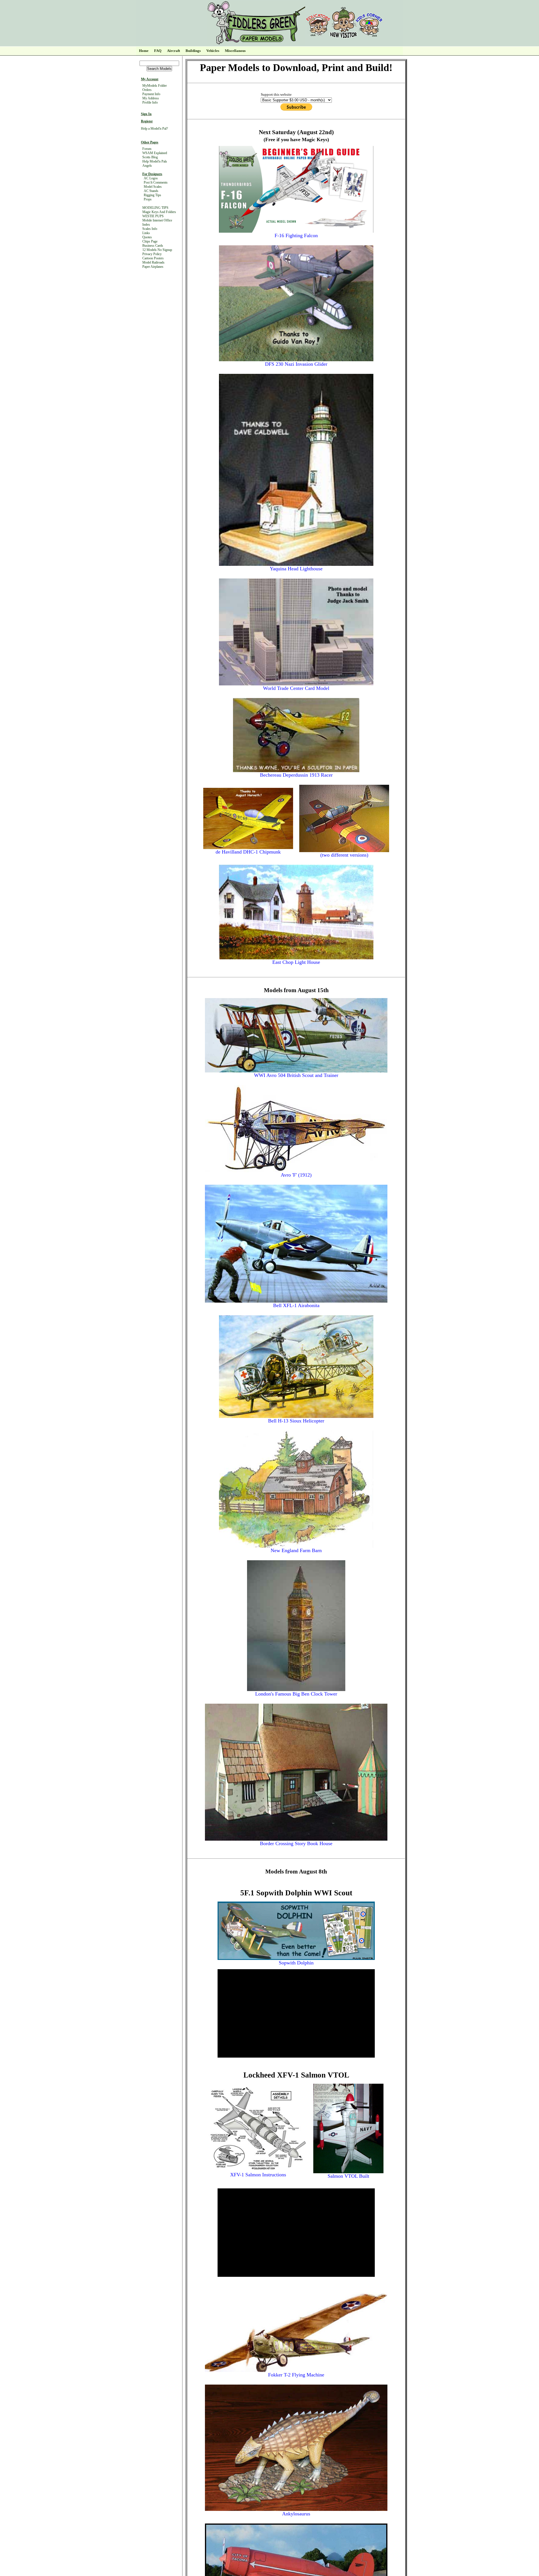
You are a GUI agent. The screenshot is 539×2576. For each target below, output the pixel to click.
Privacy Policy (152, 254)
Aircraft (173, 51)
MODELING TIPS (155, 208)
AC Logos (151, 178)
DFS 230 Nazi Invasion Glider (296, 364)
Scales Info (150, 229)
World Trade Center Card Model (296, 688)
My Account (150, 79)
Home (144, 51)
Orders (147, 90)
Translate (173, 26)
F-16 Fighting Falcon (296, 235)
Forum (147, 149)
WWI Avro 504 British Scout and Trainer (296, 1075)
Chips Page (150, 241)
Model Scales (153, 187)
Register (147, 121)
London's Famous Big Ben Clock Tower (296, 1694)
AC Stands (151, 191)
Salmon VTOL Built (348, 2176)
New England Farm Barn (296, 1550)
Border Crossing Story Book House (296, 1843)
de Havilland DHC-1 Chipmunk (248, 852)
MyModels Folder (155, 86)
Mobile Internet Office (157, 220)
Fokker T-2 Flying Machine (296, 2375)
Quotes (147, 237)
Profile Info (150, 102)
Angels (147, 166)
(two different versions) (344, 855)
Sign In (146, 114)
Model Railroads (153, 262)
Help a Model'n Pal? (154, 129)
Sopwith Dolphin (296, 1963)
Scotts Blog (150, 157)
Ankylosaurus (296, 2514)
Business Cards (153, 246)
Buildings (193, 51)
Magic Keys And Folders (159, 212)
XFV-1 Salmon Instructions (258, 2175)
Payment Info (151, 94)
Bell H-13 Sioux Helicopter (296, 1421)
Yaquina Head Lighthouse (296, 569)
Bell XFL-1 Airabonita (296, 1305)
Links (146, 233)
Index (146, 225)
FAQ (158, 51)
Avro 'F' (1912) (296, 1175)
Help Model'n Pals (155, 161)
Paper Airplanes (153, 267)
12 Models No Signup (157, 250)
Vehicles (213, 51)
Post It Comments (156, 182)
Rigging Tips (152, 195)
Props (148, 199)
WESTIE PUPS (153, 216)
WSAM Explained (155, 153)
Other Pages (150, 142)
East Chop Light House (296, 962)
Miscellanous (235, 51)
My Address (151, 98)
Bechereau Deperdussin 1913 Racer (296, 775)
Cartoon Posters (153, 258)
